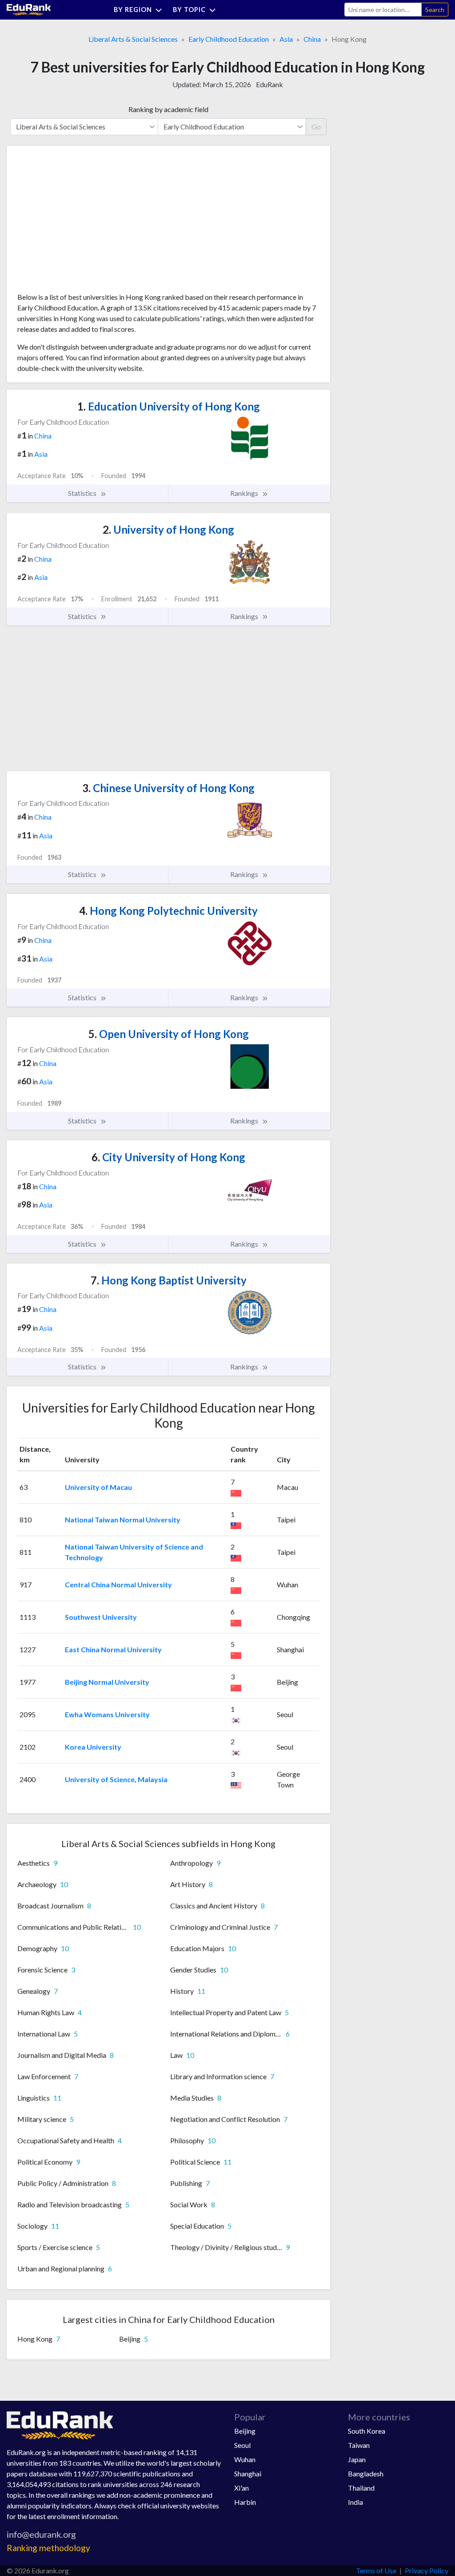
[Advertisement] (84, 222)
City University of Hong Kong (168, 1157)
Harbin (245, 2502)
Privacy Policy (427, 2570)
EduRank (269, 84)
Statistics (83, 493)
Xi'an (241, 2488)
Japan (357, 2459)
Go (316, 127)
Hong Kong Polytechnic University (168, 911)
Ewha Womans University (107, 1714)
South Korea (367, 2431)
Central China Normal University (118, 1584)
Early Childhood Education (229, 39)
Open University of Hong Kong (169, 1034)
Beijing (245, 2431)
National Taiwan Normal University (123, 1519)
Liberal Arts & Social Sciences (133, 39)
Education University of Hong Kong (169, 406)
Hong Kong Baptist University (169, 1280)
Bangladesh (366, 2473)
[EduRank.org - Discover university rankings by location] (29, 9)
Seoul (242, 2445)
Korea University (93, 1747)
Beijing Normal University (107, 1682)
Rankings (245, 493)
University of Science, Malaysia (116, 1779)
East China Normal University (113, 1649)
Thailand (361, 2488)
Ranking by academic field (168, 109)
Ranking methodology (48, 2548)
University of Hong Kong (168, 529)
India (355, 2502)
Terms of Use (376, 2570)
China (312, 39)
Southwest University (101, 1617)
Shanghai (248, 2473)
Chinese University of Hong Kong (168, 788)
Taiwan (359, 2445)
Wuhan (245, 2459)
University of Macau (98, 1487)
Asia (286, 39)
